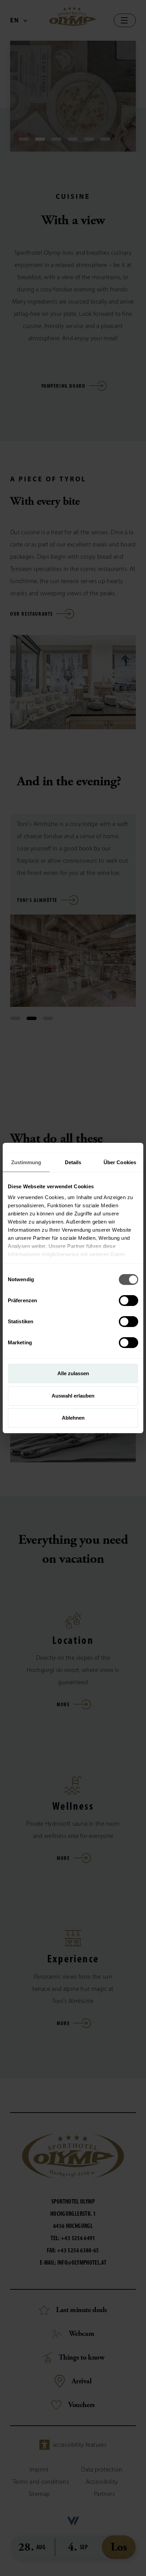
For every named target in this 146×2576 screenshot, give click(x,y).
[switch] (129, 1301)
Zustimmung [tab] (26, 1162)
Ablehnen (73, 1418)
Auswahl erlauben (73, 1396)
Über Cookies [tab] (120, 1162)
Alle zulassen (73, 1373)
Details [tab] (73, 1162)
